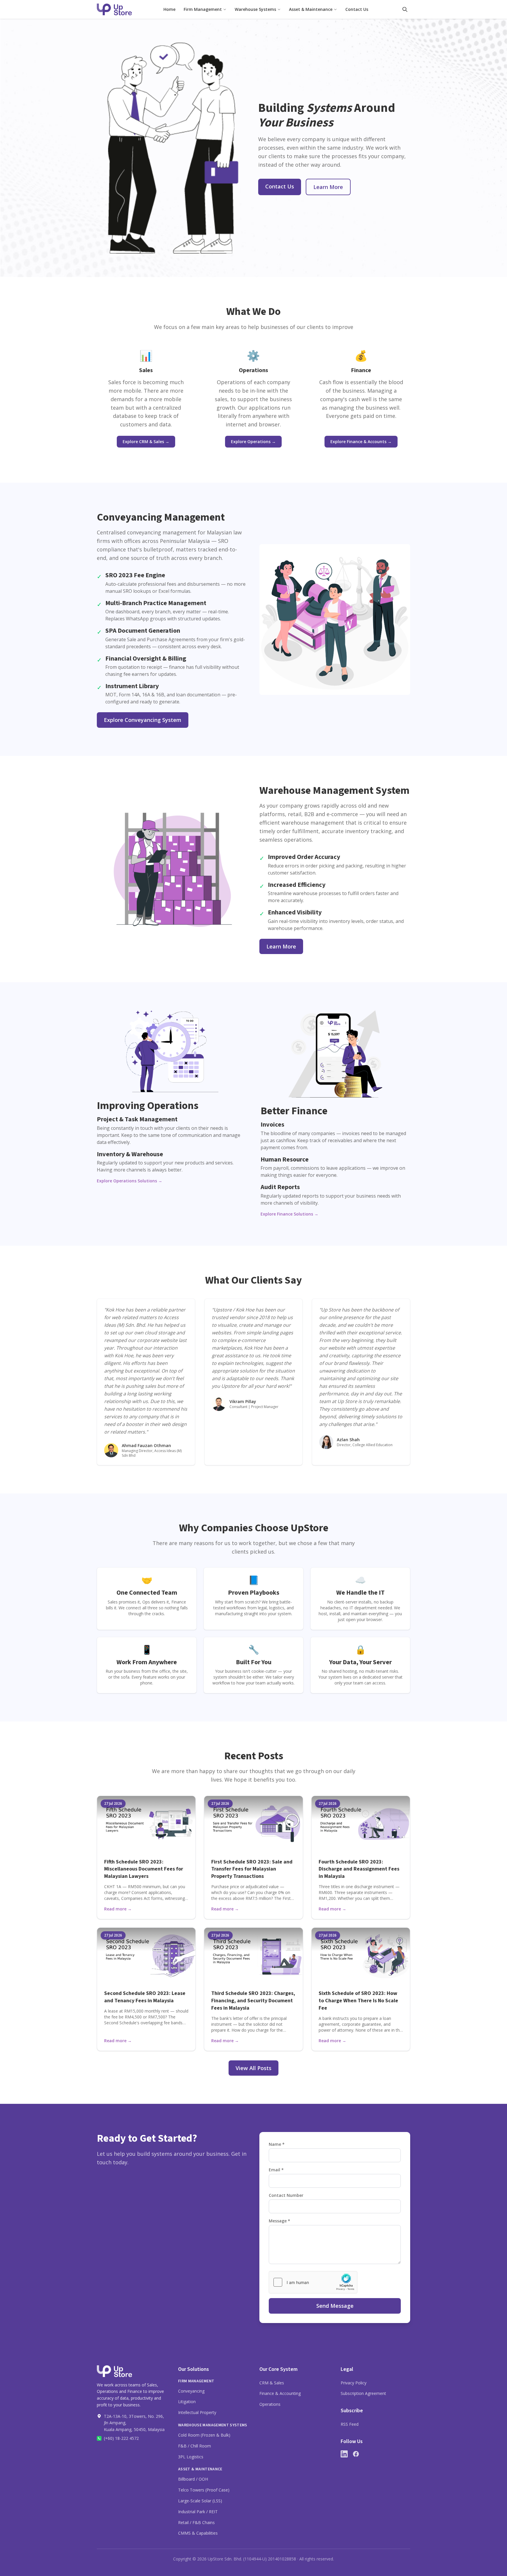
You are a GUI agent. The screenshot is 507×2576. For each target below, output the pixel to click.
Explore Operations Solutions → (130, 1181)
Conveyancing (191, 2391)
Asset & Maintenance (311, 9)
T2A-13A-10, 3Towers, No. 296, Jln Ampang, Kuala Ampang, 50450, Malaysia (134, 2423)
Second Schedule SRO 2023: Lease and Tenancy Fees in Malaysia (145, 1997)
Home (169, 9)
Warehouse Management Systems (213, 2425)
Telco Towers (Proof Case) (204, 2490)
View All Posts (253, 2068)
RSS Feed (350, 2424)
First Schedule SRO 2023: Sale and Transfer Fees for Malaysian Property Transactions (252, 1869)
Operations (270, 2404)
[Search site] (405, 9)
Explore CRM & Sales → (146, 442)
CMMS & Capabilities (198, 2533)
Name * (277, 2144)
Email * (276, 2170)
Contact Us (357, 9)
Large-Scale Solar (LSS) (200, 2501)
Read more (118, 1909)
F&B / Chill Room (195, 2446)
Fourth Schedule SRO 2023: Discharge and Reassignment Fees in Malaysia (359, 1869)
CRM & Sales (272, 2383)
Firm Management (203, 9)
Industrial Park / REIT (198, 2512)
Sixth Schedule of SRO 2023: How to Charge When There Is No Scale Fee (358, 2001)
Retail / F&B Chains (196, 2522)
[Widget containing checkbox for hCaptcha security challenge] (313, 2282)
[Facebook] (356, 2454)
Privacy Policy (354, 2383)
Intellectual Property (197, 2412)
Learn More (328, 187)
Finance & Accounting (280, 2393)
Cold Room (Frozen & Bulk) (204, 2435)
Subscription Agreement (363, 2393)
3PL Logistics (191, 2457)
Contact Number (286, 2195)
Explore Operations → (253, 442)
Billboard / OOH (193, 2479)
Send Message (335, 2306)
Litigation (187, 2402)
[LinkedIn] (344, 2454)
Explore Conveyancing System (143, 720)
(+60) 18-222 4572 (121, 2438)
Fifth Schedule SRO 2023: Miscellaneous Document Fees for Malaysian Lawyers (144, 1869)
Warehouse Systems (255, 9)
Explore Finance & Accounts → (361, 442)
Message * (279, 2221)
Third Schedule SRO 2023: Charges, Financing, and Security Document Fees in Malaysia (253, 2001)
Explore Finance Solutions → (289, 1214)
